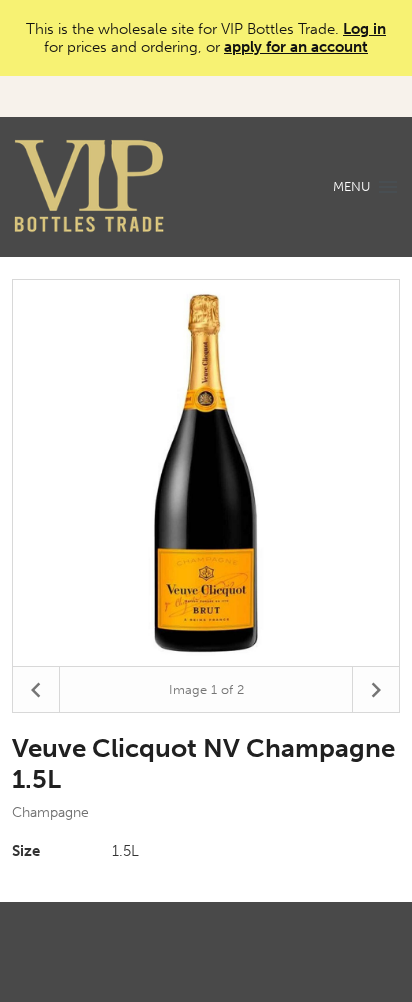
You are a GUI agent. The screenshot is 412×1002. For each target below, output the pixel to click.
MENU (351, 186)
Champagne (50, 812)
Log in (364, 29)
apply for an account (296, 47)
